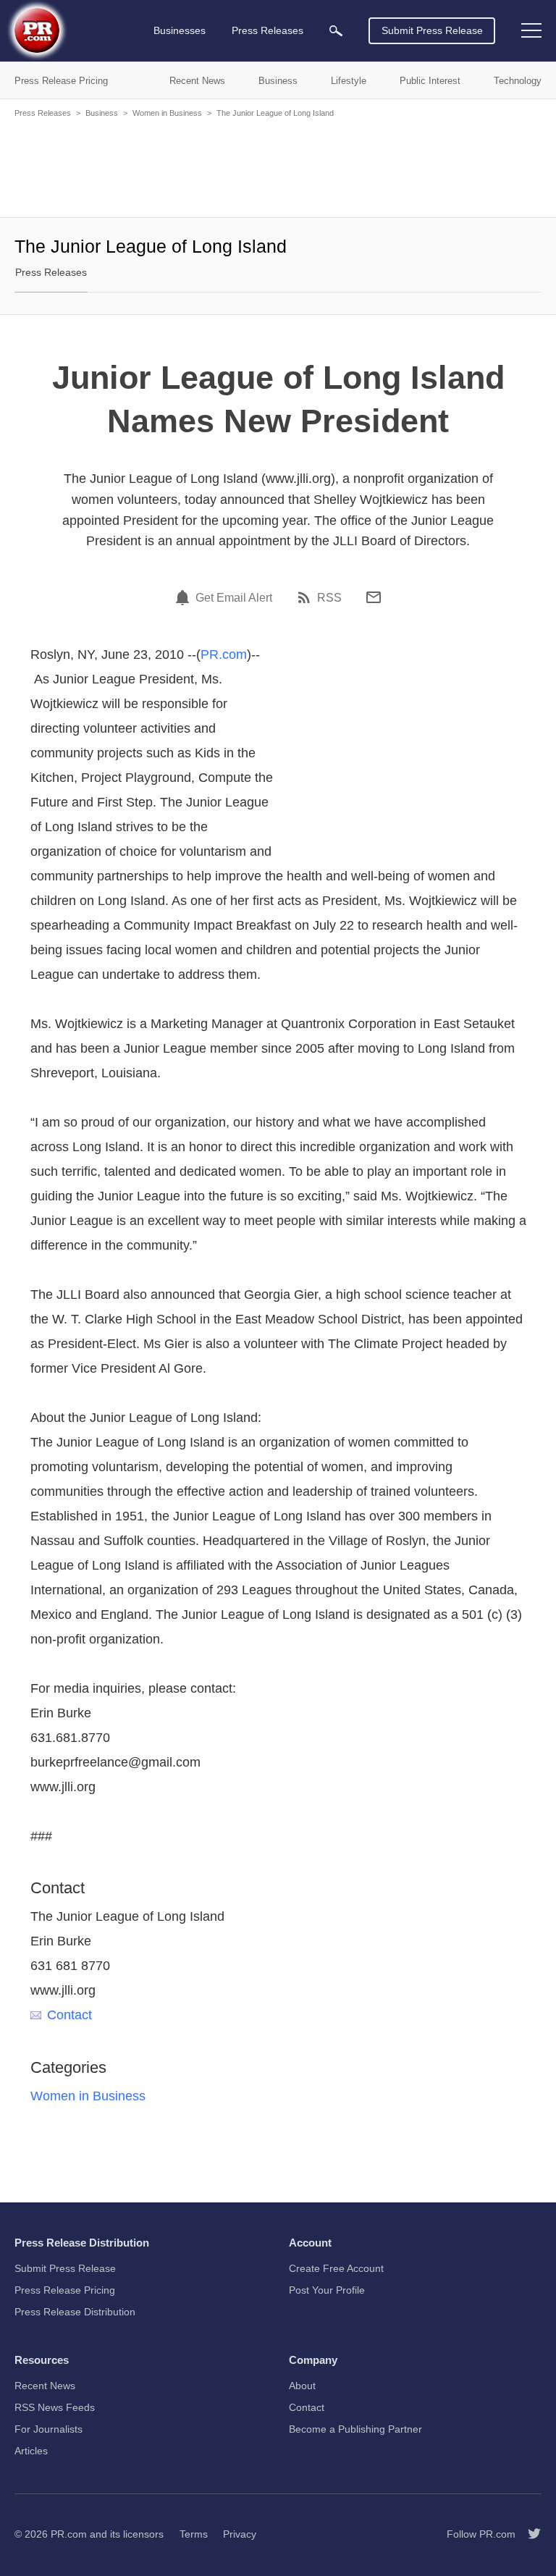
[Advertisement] (278, 167)
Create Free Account (336, 2268)
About (302, 2386)
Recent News (45, 2386)
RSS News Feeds (55, 2407)
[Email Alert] (185, 597)
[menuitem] (336, 31)
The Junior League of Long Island (275, 113)
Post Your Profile (327, 2290)
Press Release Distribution (75, 2312)
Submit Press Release (432, 30)
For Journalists (49, 2429)
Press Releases (43, 113)
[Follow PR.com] (528, 2534)
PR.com (224, 654)
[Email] (374, 597)
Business (102, 113)
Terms (194, 2534)
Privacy (240, 2534)
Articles (31, 2451)
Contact (69, 2015)
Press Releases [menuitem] (268, 30)
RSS (329, 598)
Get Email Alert (234, 598)
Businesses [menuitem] (180, 30)
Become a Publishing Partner (355, 2429)
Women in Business (167, 113)
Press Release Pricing (65, 2290)
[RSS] (306, 597)
